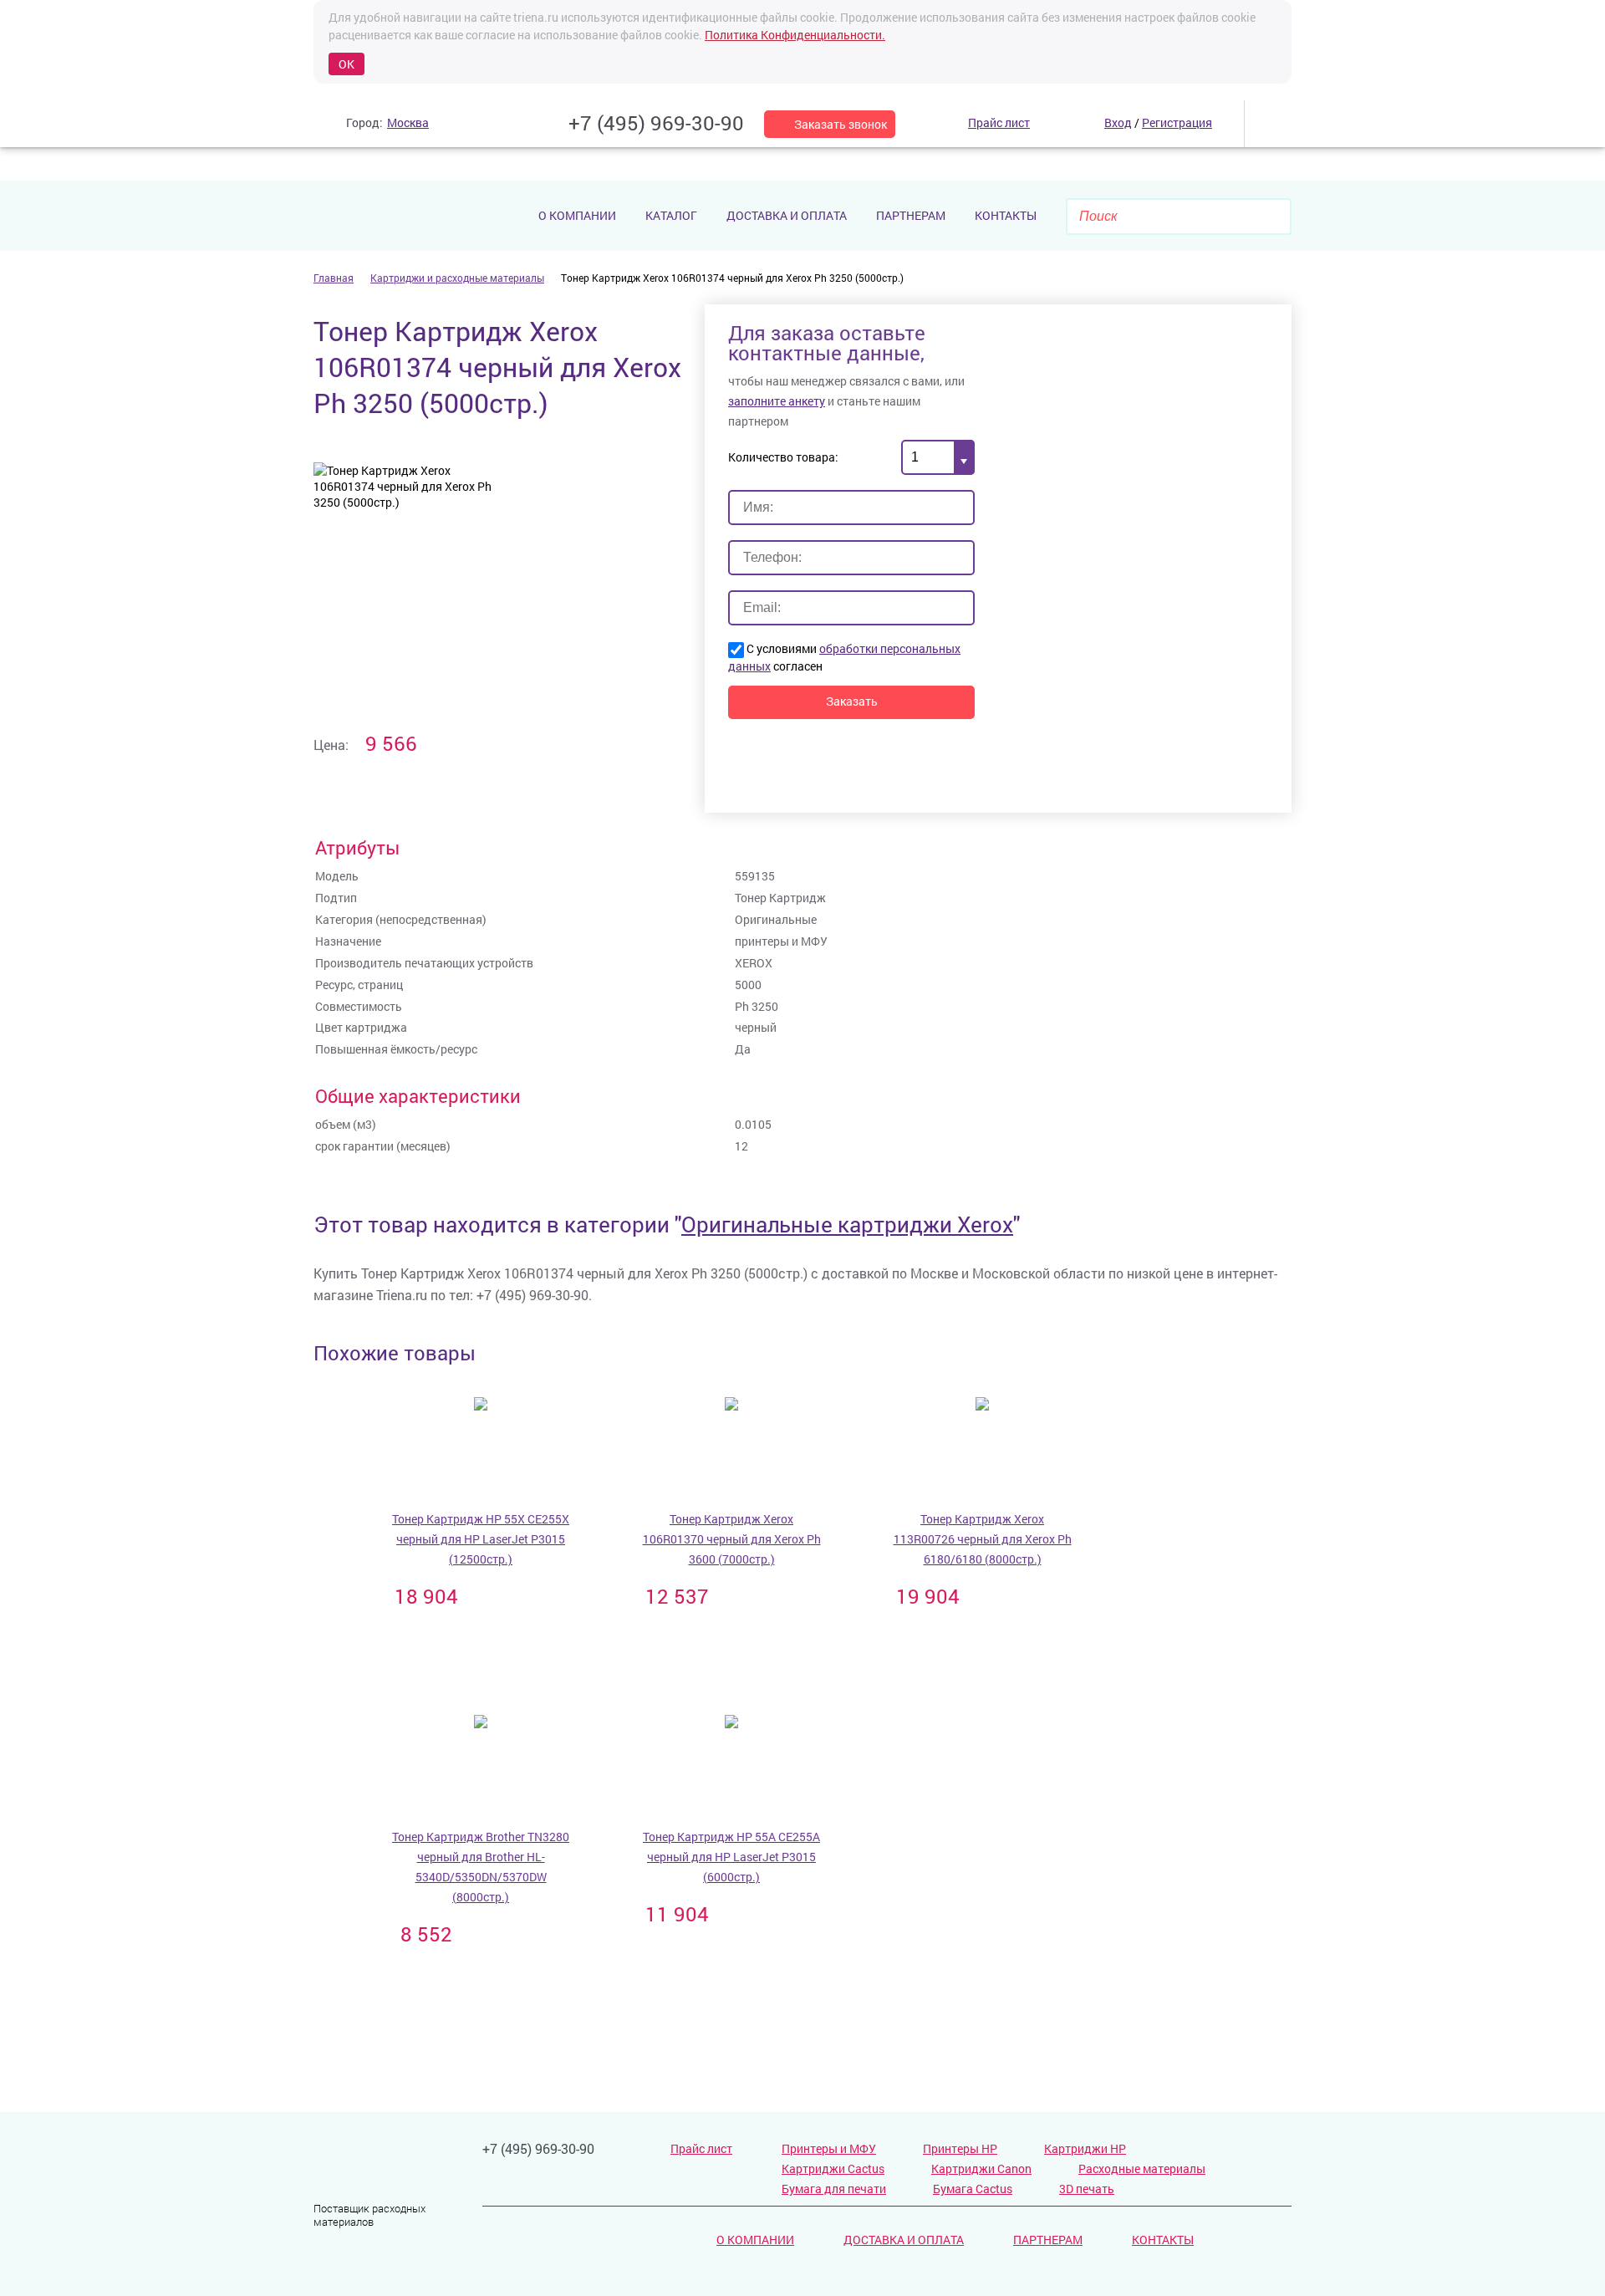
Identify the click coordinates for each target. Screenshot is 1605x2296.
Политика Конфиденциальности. (795, 35)
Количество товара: (783, 457)
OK (346, 64)
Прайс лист (701, 2148)
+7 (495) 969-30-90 (656, 123)
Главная (334, 278)
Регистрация (1177, 122)
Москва (408, 122)
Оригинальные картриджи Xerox (847, 1224)
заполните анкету (777, 401)
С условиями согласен (844, 657)
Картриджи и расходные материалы (457, 278)
